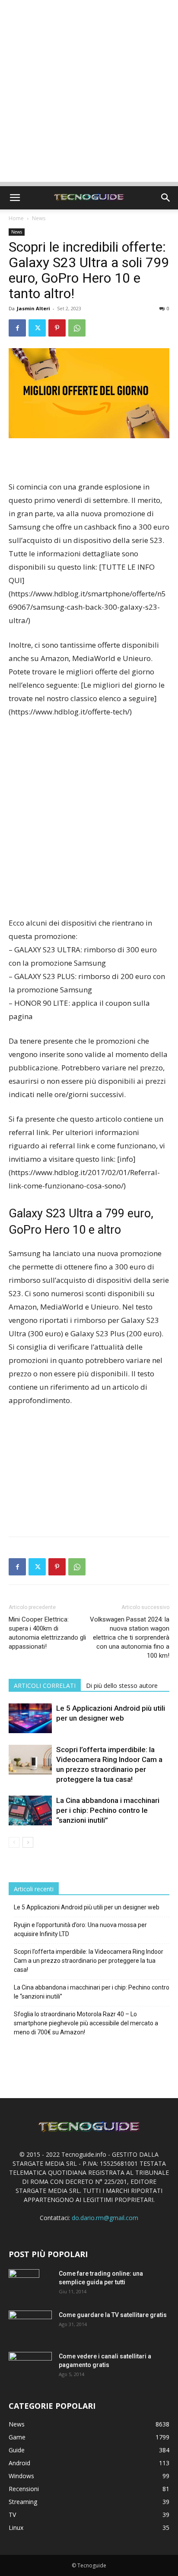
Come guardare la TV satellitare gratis (113, 2315)
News (39, 218)
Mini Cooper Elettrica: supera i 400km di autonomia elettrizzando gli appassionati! (47, 1633)
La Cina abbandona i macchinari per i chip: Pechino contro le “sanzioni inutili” (108, 1810)
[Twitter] (37, 328)
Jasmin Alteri (33, 308)
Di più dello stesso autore (122, 1686)
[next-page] (28, 1842)
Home (16, 218)
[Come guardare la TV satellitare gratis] (30, 2325)
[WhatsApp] (77, 328)
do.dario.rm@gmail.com (105, 2218)
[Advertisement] (89, 93)
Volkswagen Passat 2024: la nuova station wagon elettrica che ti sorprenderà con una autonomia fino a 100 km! (130, 1637)
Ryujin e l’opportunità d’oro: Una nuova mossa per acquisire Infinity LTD (80, 1929)
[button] (15, 198)
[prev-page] (14, 1842)
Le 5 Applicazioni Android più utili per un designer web (87, 1907)
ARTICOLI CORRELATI (45, 1686)
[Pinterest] (57, 328)
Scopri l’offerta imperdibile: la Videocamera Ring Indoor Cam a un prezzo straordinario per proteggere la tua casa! (89, 1961)
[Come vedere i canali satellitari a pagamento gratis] (30, 2365)
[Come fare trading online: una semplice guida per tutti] (24, 2284)
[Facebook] (17, 328)
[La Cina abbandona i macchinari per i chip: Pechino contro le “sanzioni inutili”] (30, 1810)
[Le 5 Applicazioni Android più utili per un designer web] (30, 1718)
